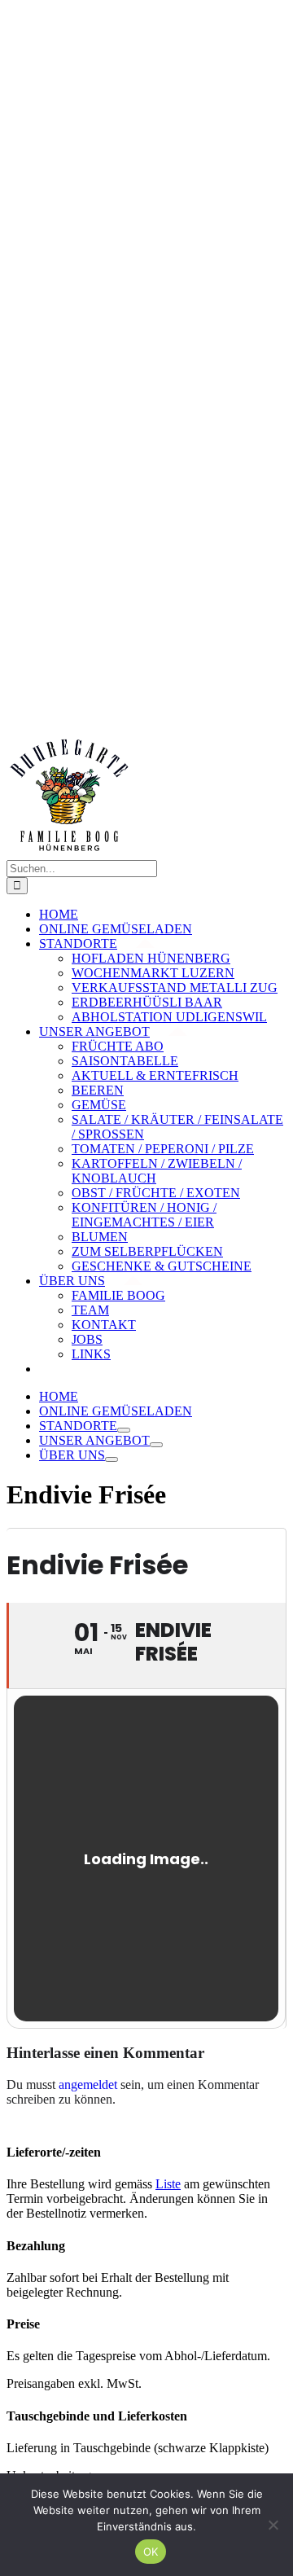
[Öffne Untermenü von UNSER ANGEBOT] (156, 1445)
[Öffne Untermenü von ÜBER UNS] (112, 1459)
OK (151, 2552)
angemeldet (88, 2084)
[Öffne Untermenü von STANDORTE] (124, 1430)
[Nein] (273, 2525)
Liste (168, 2184)
